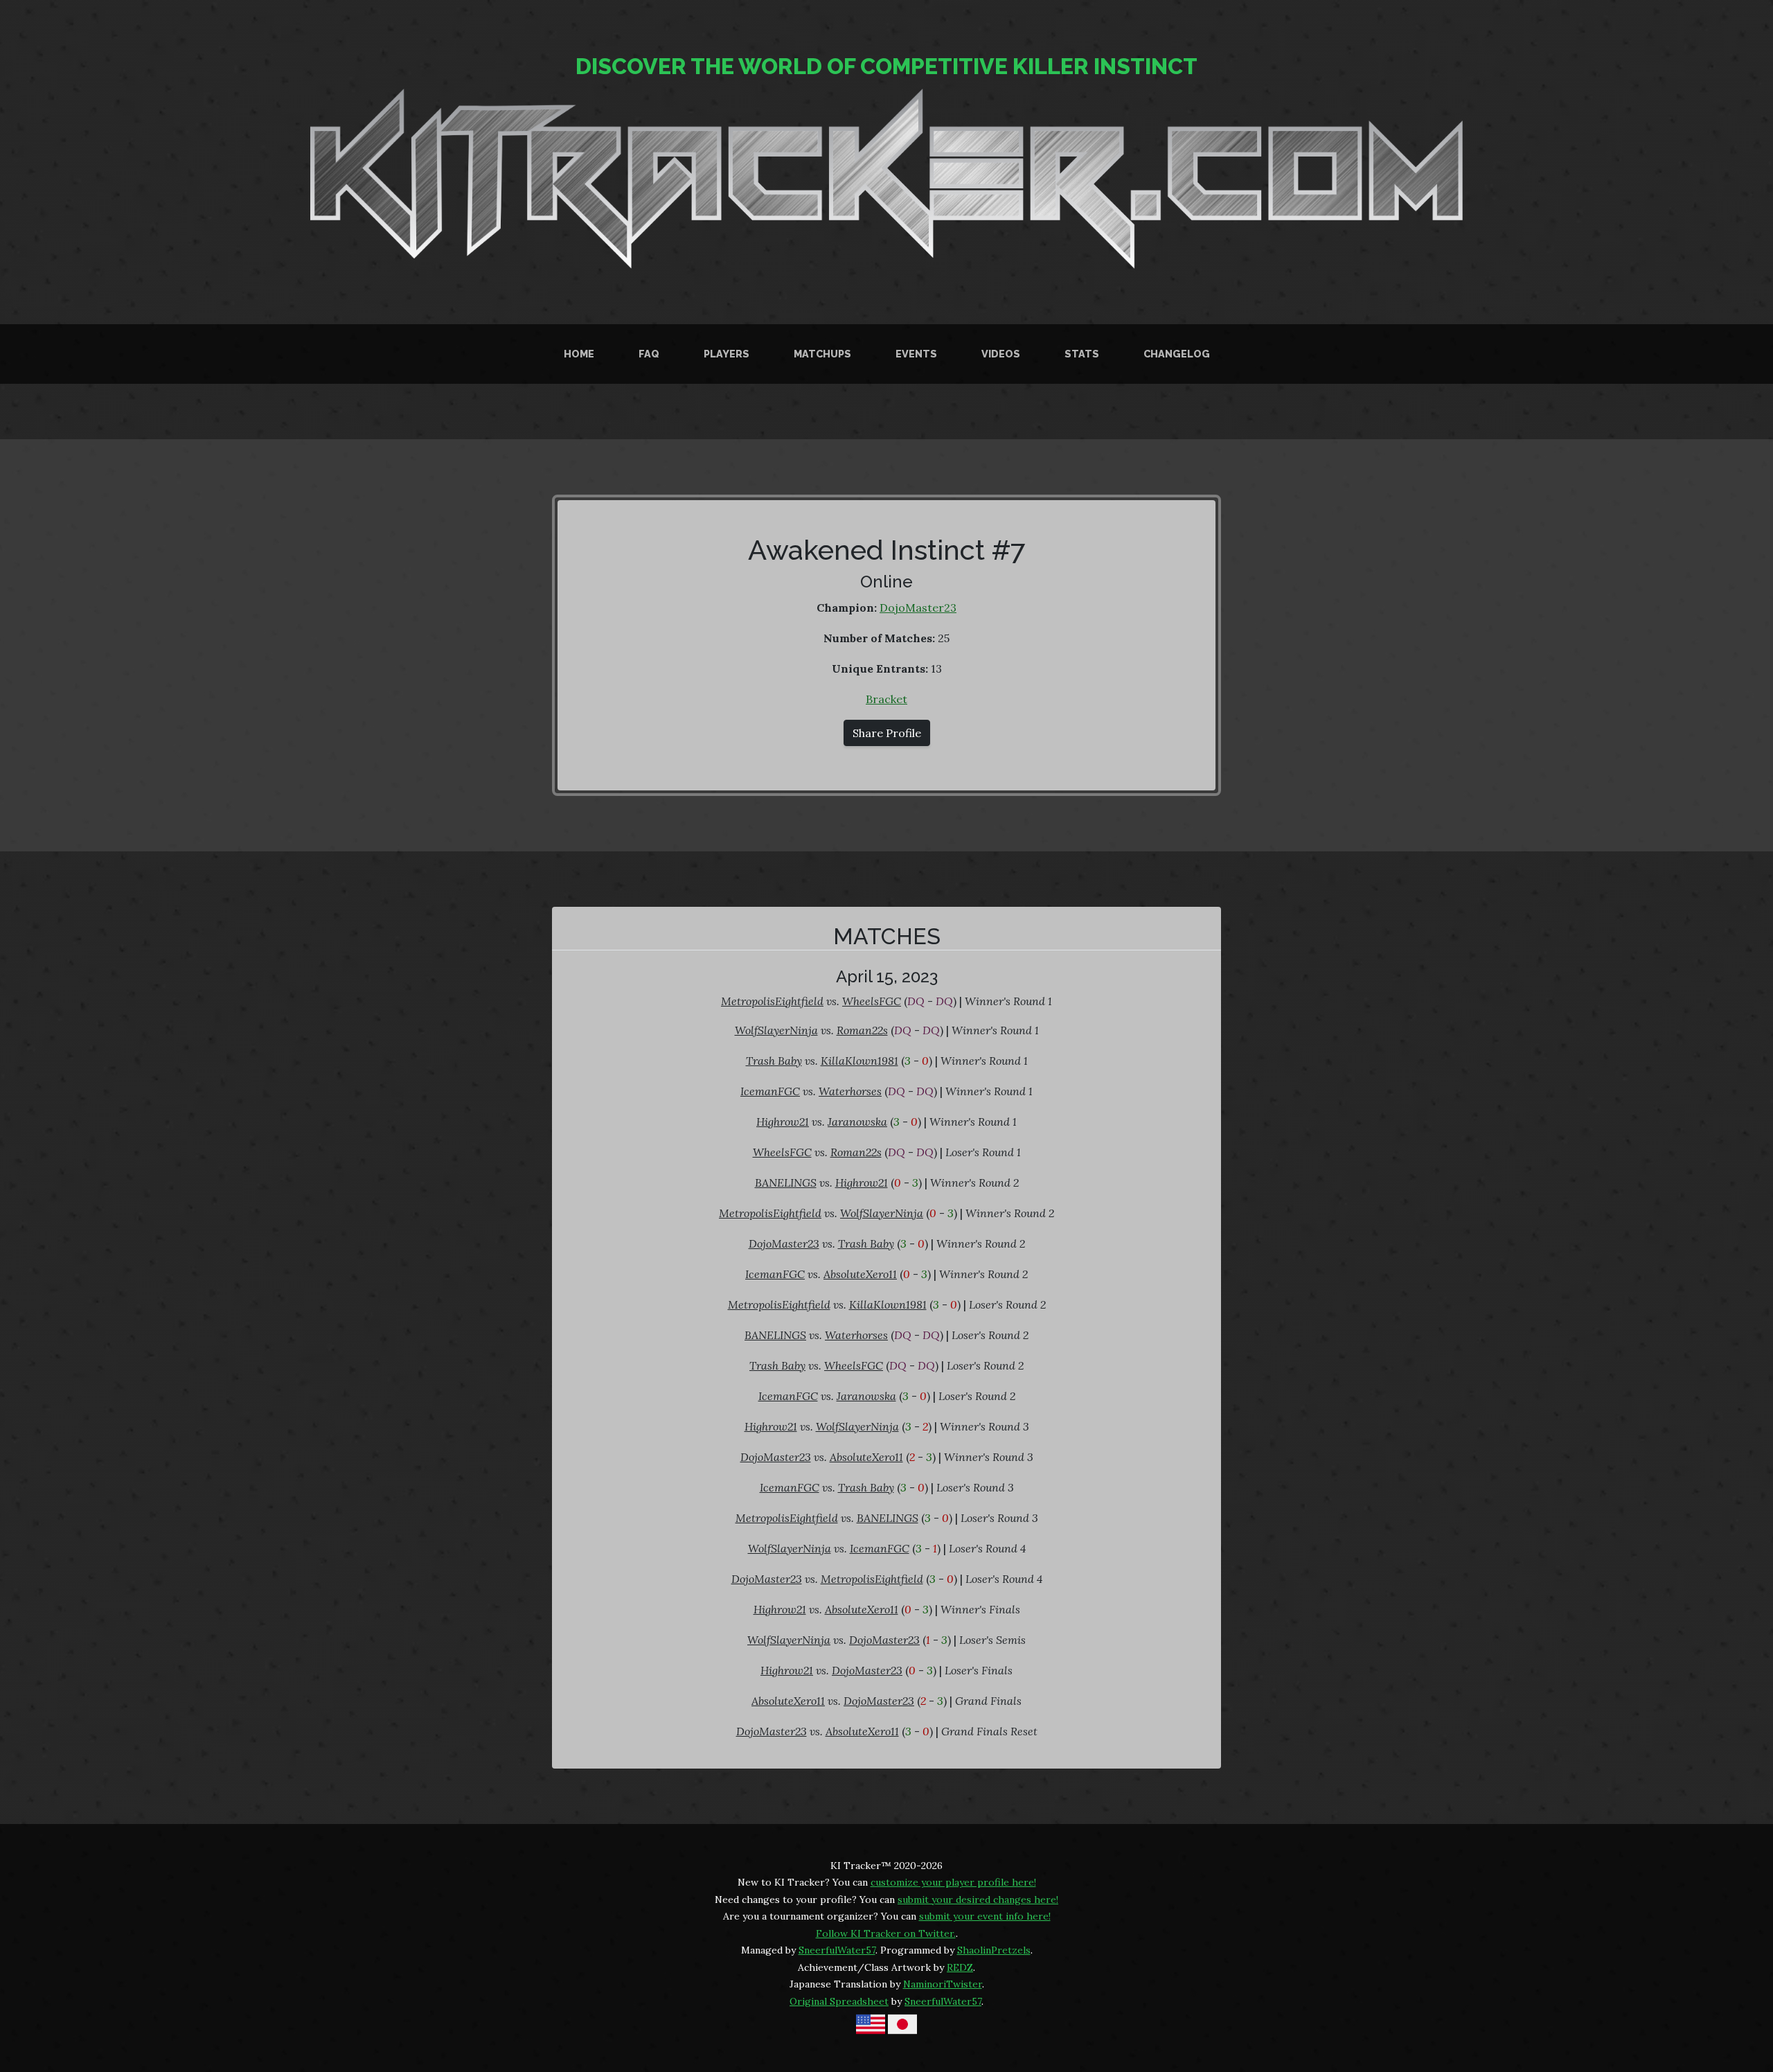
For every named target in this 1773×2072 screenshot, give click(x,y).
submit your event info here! (985, 1916)
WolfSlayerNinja (776, 1030)
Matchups (822, 354)
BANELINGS (786, 1183)
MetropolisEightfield (772, 1001)
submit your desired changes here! (978, 1900)
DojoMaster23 (918, 608)
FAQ (649, 354)
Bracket (886, 699)
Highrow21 (783, 1122)
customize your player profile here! (953, 1882)
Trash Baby (774, 1061)
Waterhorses (850, 1091)
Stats (1082, 354)
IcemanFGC (770, 1091)
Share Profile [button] (887, 733)
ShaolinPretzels (994, 1950)
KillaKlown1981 (859, 1061)
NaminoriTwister (943, 1984)
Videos (1001, 354)
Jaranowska (857, 1122)
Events (916, 354)
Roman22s (862, 1030)
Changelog (1177, 354)
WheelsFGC (872, 1001)
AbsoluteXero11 (860, 1274)
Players (727, 354)
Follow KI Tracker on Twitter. (886, 1933)
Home (579, 354)
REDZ (960, 1967)
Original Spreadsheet (839, 2001)
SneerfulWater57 (837, 1950)
